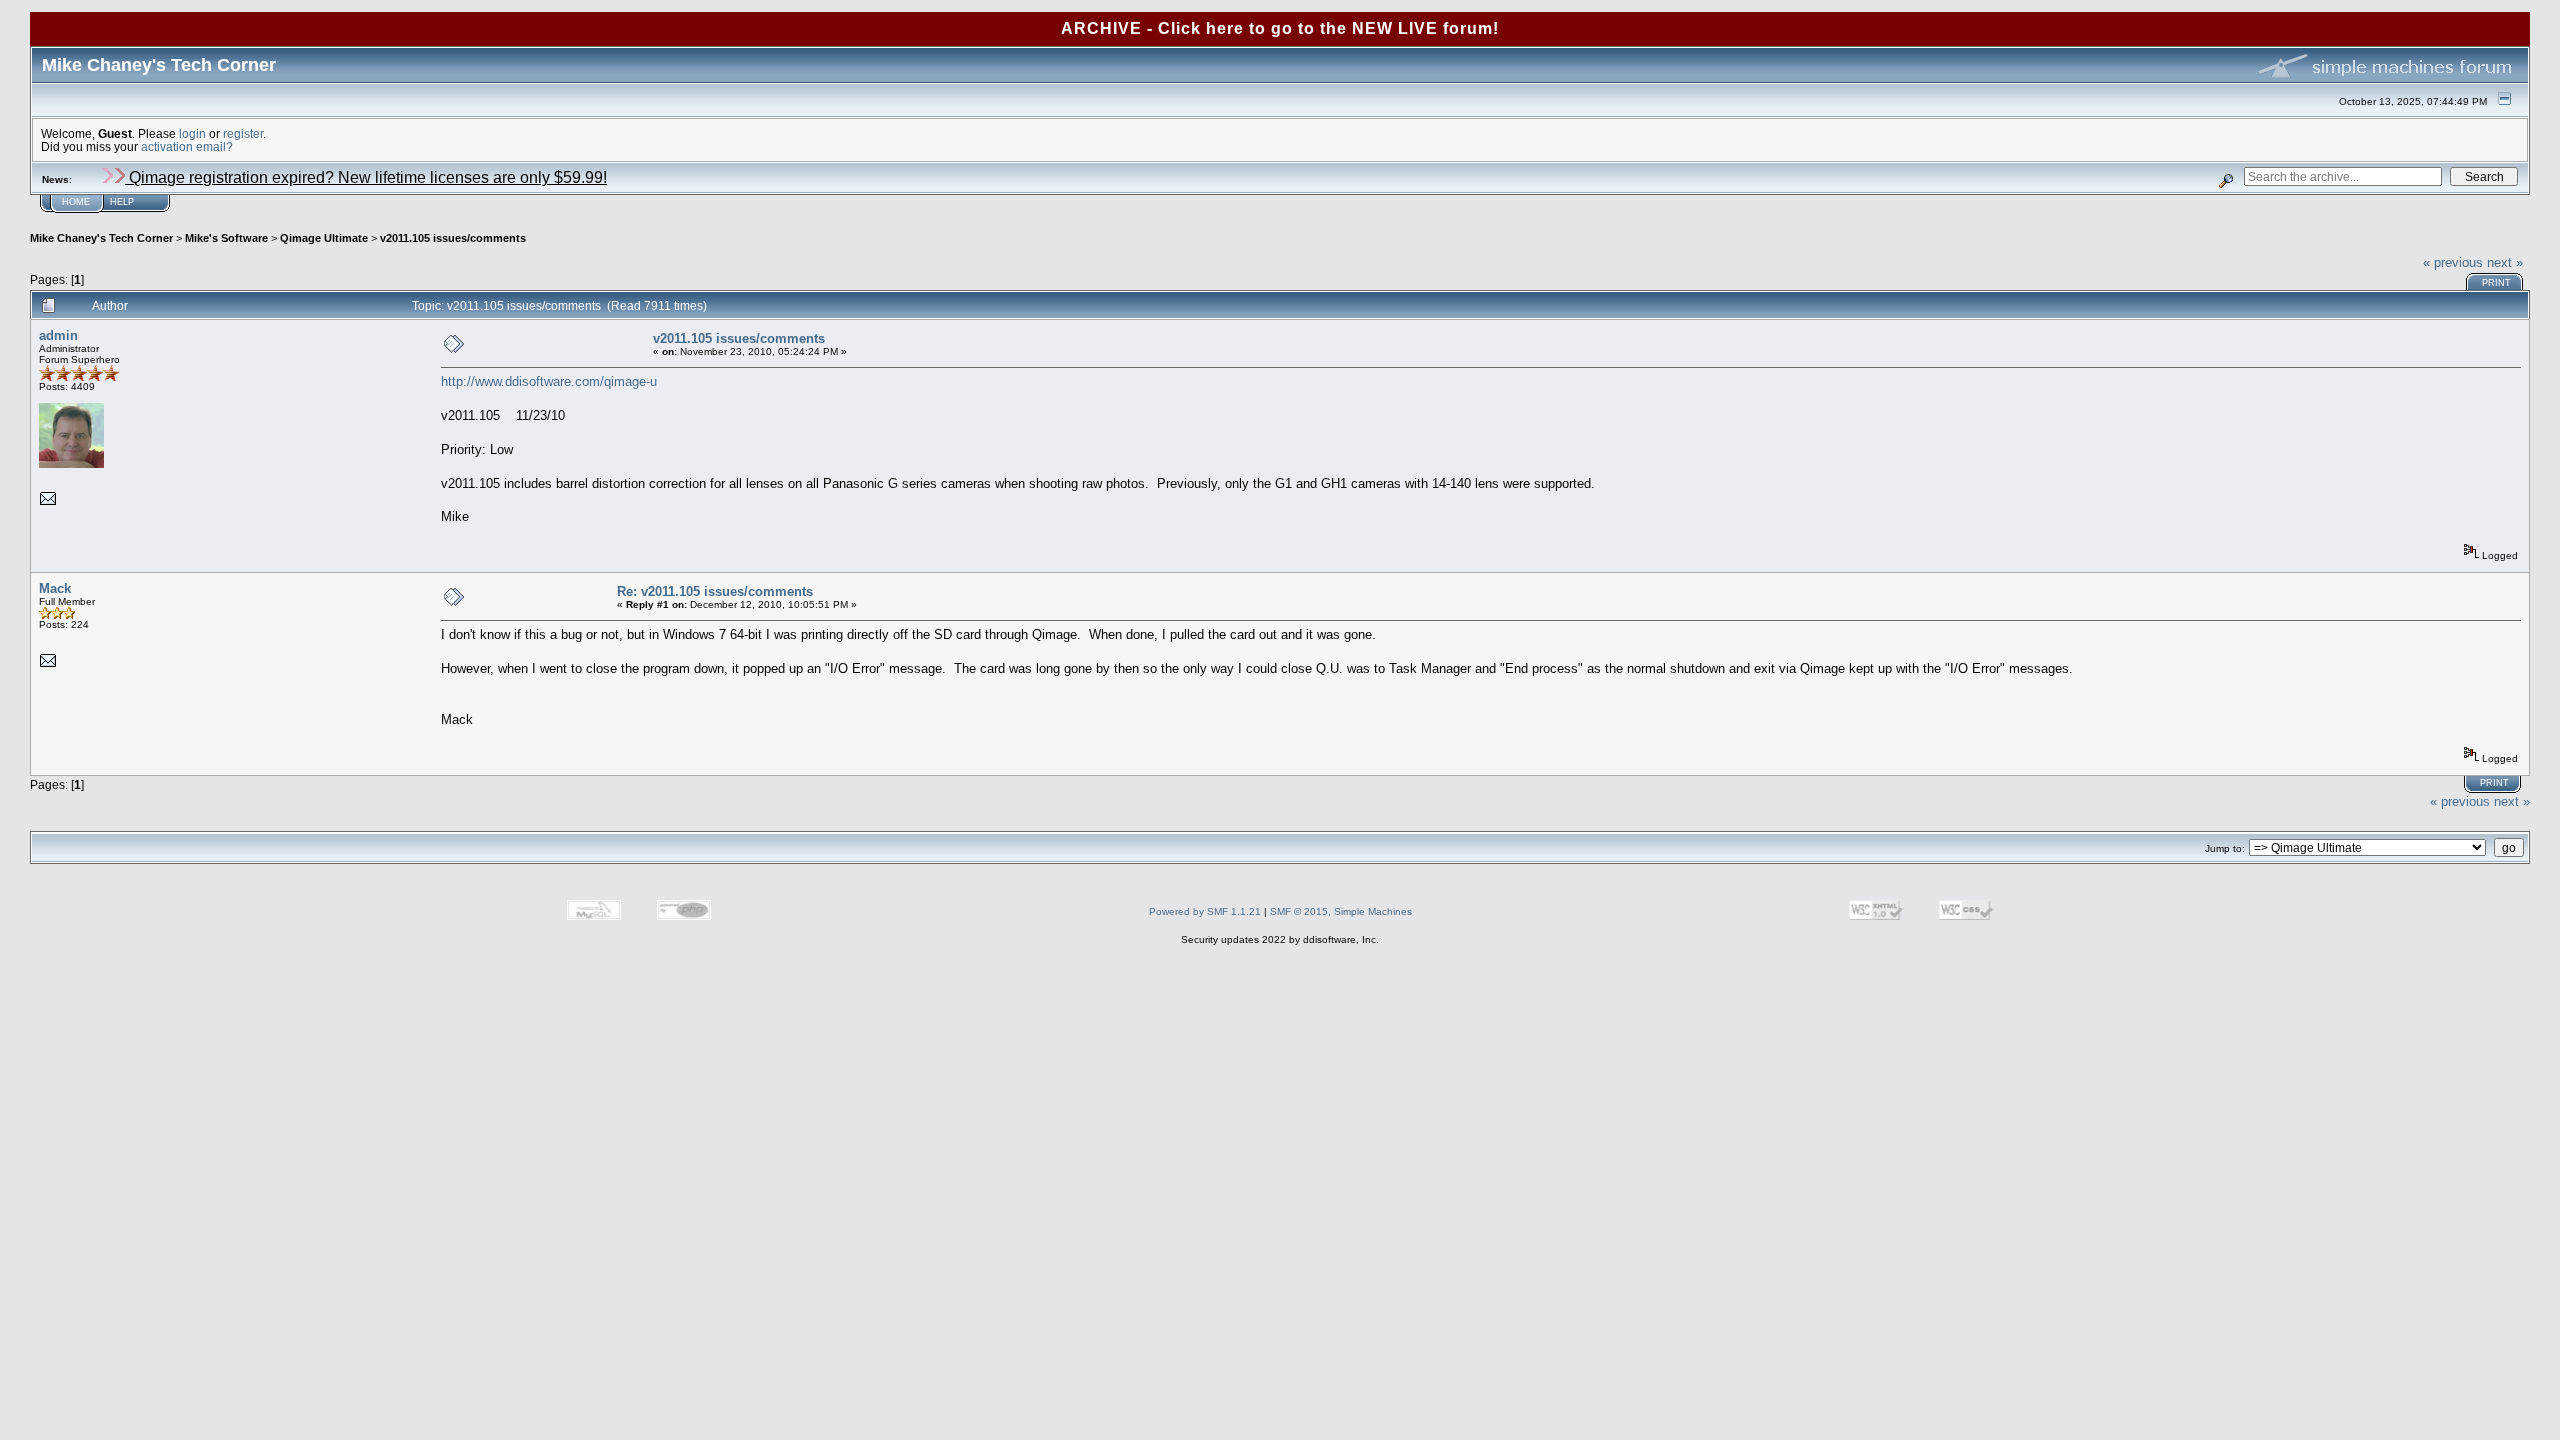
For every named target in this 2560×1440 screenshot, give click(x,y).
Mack (55, 588)
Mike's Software (226, 238)
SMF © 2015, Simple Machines (1341, 911)
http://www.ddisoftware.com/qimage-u (549, 381)
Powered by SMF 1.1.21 (1205, 911)
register (243, 133)
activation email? (187, 146)
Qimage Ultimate (324, 238)
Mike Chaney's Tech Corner (101, 238)
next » (2505, 262)
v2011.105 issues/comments (453, 238)
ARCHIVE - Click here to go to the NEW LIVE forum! (1280, 28)
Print (2496, 283)
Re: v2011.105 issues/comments (715, 591)
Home (76, 202)
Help (122, 202)
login (192, 133)
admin (58, 335)
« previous (2453, 262)
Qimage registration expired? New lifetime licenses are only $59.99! (366, 177)
